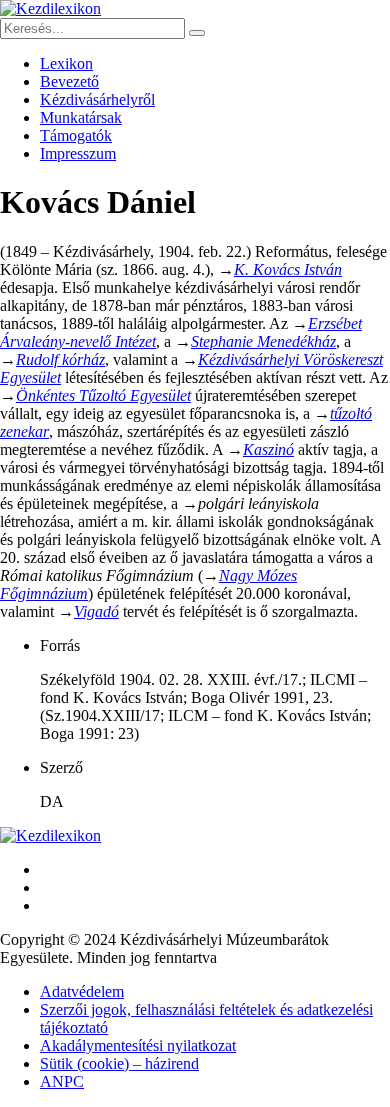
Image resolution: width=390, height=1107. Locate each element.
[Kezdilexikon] (50, 8)
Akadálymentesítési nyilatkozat (138, 1045)
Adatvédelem (82, 991)
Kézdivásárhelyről (97, 99)
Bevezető (69, 81)
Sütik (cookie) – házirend (119, 1063)
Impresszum (78, 153)
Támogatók (76, 135)
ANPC (62, 1081)
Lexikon (66, 63)
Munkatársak (81, 117)
